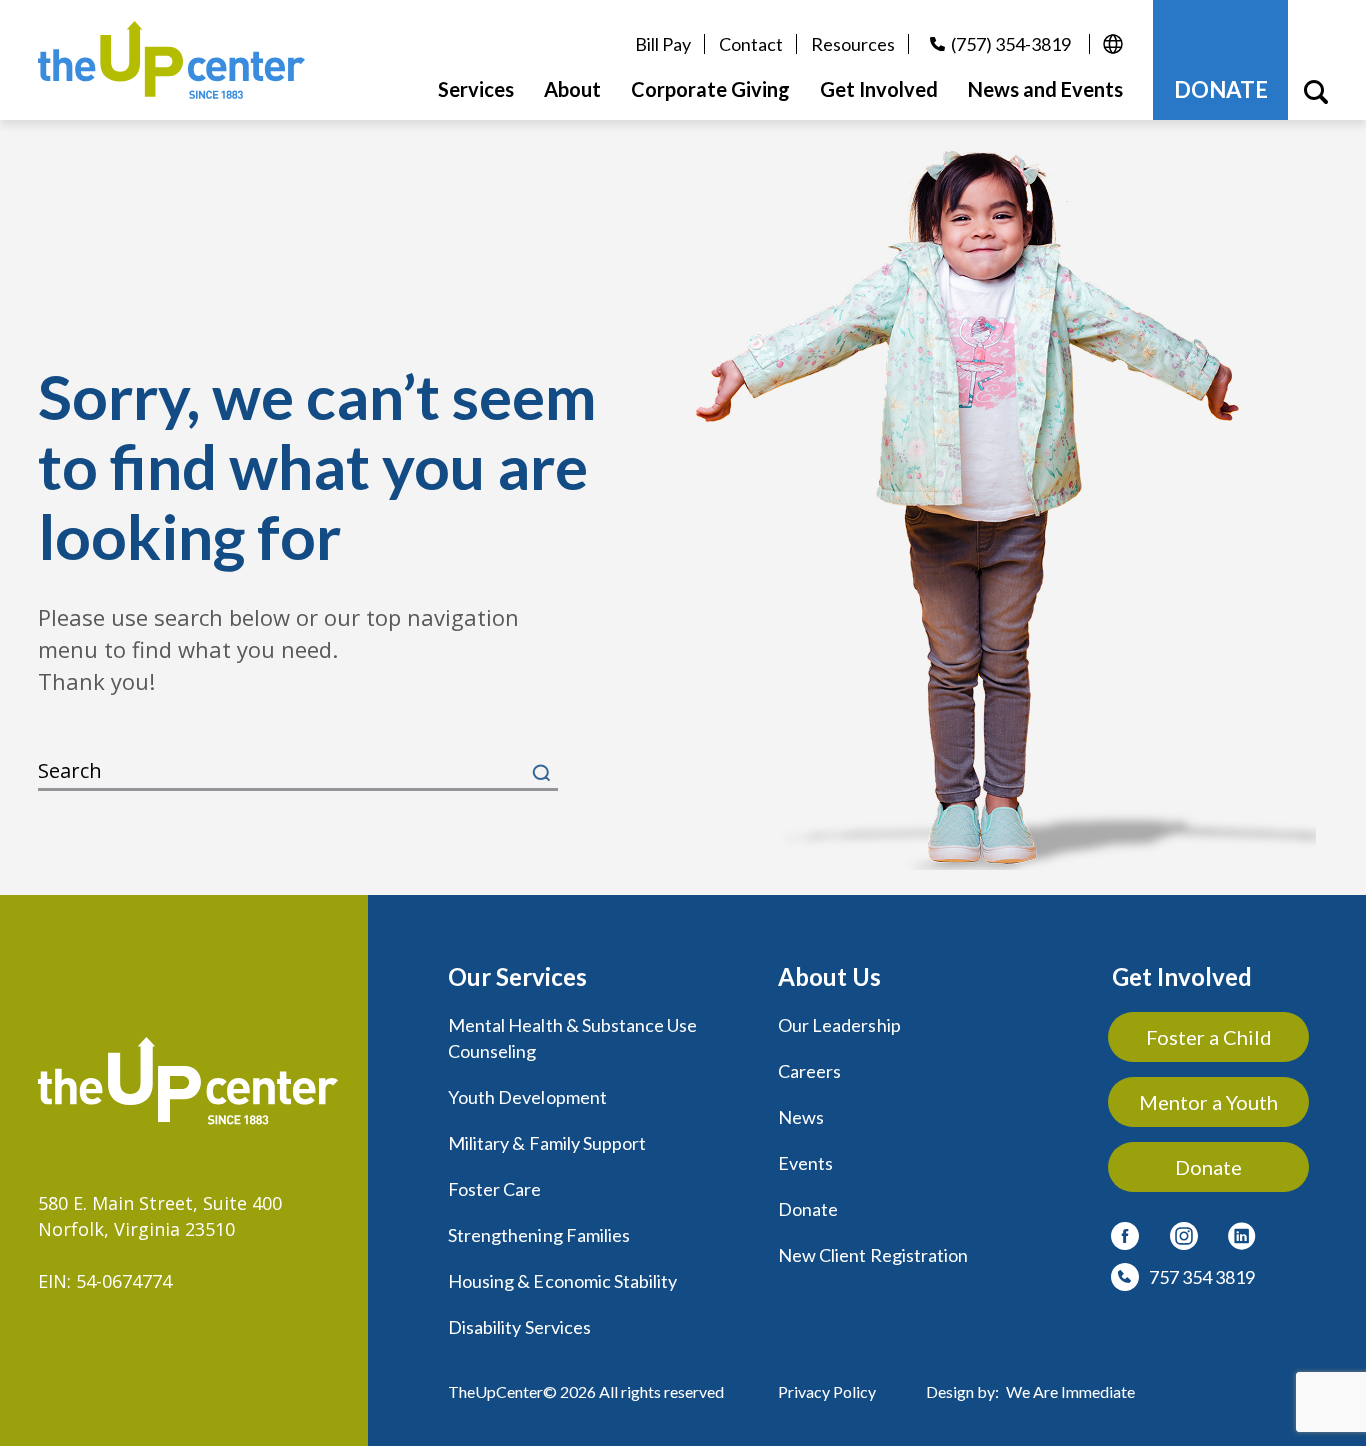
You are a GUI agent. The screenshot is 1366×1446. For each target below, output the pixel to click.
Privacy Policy (827, 1391)
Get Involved (1182, 976)
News (801, 1117)
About (572, 89)
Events (805, 1163)
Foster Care (495, 1189)
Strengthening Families (539, 1235)
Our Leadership (839, 1025)
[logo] (171, 60)
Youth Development (527, 1097)
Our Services (517, 976)
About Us (829, 976)
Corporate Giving (710, 89)
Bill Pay (663, 44)
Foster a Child (1209, 1037)
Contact (751, 44)
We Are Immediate (1070, 1391)
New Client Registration (873, 1255)
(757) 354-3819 (1011, 44)
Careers (809, 1071)
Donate (808, 1209)
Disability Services (519, 1327)
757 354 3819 (1202, 1277)
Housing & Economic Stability (562, 1281)
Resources (853, 44)
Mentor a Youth (1208, 1102)
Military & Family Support (547, 1143)
